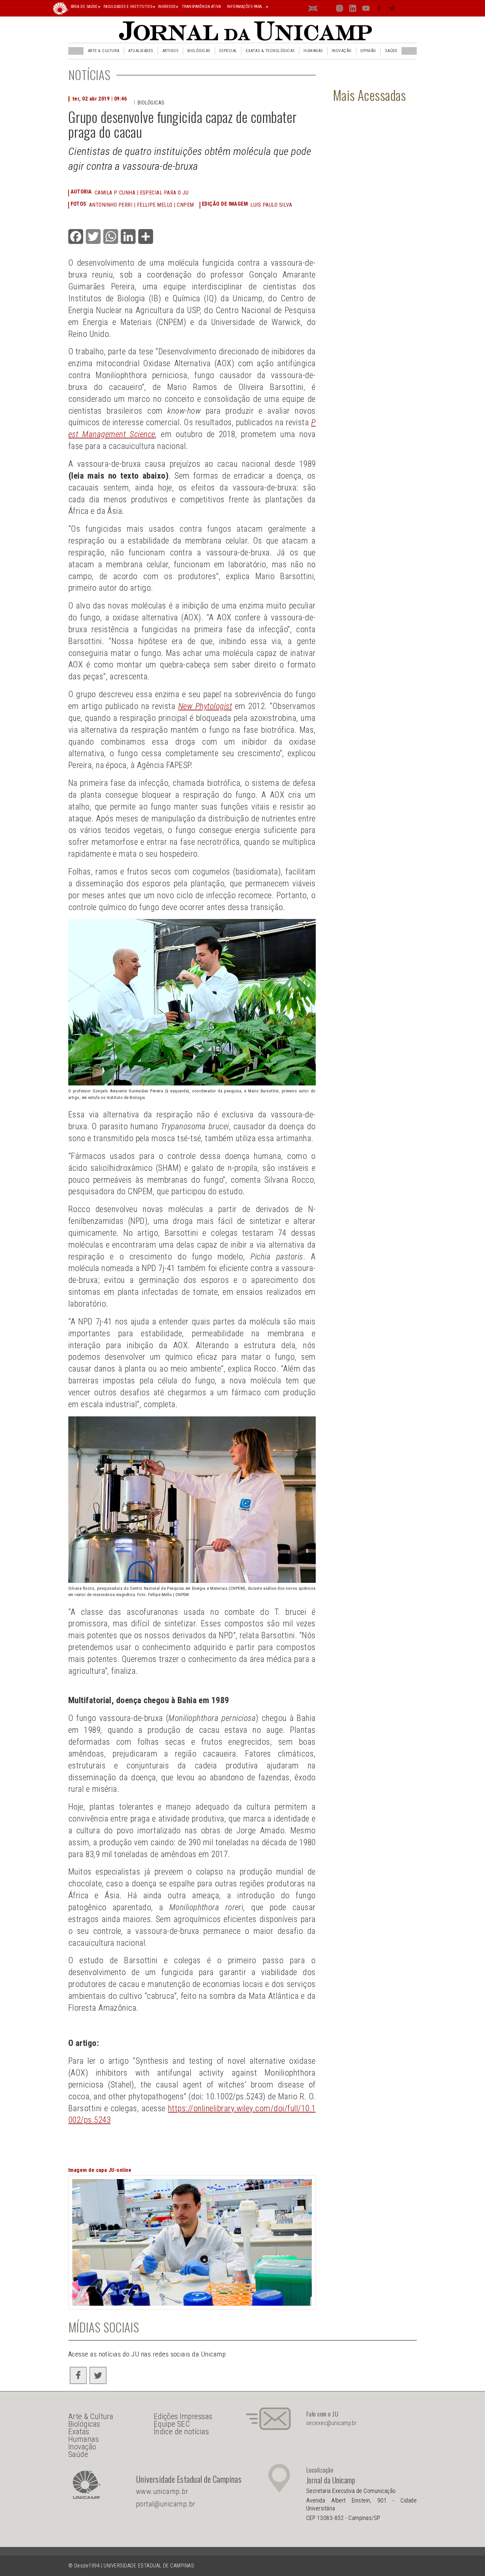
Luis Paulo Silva (271, 205)
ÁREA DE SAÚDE (84, 7)
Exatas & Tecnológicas (270, 51)
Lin (353, 10)
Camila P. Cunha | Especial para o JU (142, 193)
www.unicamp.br (162, 2491)
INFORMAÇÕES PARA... (246, 7)
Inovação (342, 51)
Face (380, 10)
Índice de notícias (181, 2432)
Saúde (391, 51)
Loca (326, 8)
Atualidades (141, 51)
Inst (340, 10)
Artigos (170, 51)
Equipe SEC (172, 2424)
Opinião (368, 51)
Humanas (313, 51)
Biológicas (199, 51)
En (313, 10)
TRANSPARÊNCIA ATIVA (201, 7)
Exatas (79, 2432)
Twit (393, 10)
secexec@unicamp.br (332, 2423)
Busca (405, 8)
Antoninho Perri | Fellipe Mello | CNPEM (142, 205)
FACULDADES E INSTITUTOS (128, 7)
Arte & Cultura (104, 51)
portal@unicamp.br (166, 2504)
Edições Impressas (183, 2416)
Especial (228, 51)
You (366, 10)
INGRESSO (167, 7)
